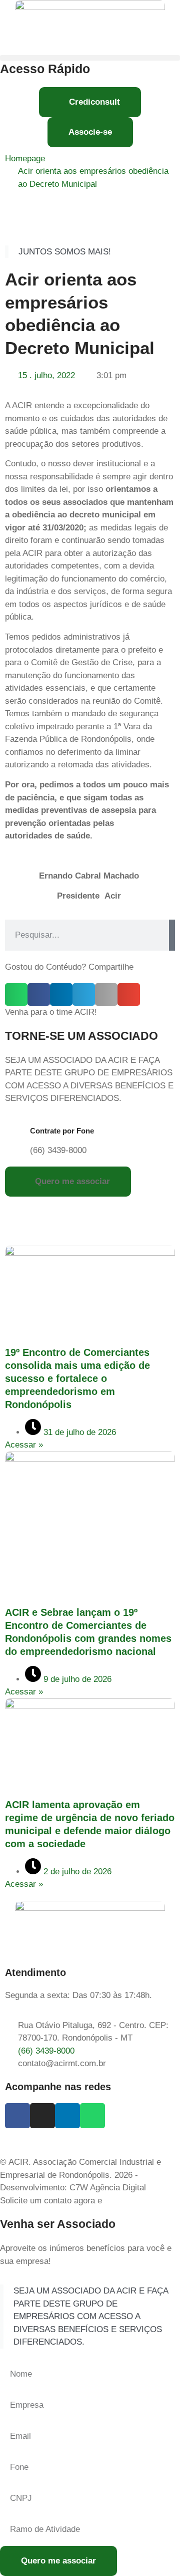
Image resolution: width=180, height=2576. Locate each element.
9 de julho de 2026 (76, 1679)
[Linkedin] (67, 2116)
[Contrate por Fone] (17, 1134)
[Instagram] (42, 2116)
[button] (90, 58)
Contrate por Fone (62, 1131)
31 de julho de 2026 (78, 1432)
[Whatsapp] (92, 2116)
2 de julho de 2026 (76, 1872)
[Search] (172, 935)
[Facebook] (17, 2116)
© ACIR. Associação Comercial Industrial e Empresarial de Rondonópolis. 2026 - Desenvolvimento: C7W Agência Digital (80, 2175)
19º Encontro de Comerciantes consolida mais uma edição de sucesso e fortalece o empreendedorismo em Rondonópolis (77, 1378)
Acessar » (24, 1445)
